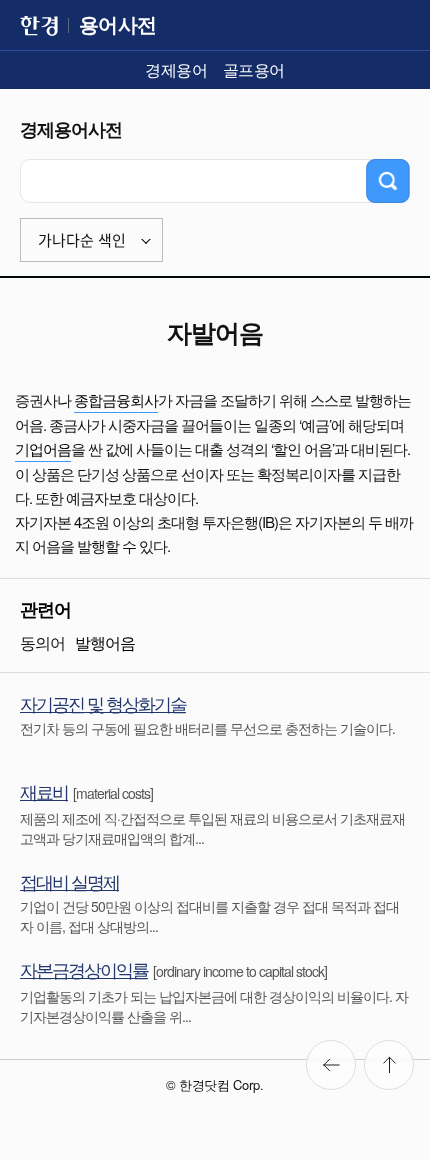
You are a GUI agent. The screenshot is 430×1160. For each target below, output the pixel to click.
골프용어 (254, 69)
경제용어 (176, 69)
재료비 (44, 791)
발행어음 (105, 642)
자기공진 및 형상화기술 (103, 703)
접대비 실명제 (69, 881)
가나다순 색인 (82, 240)
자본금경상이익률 (84, 969)
